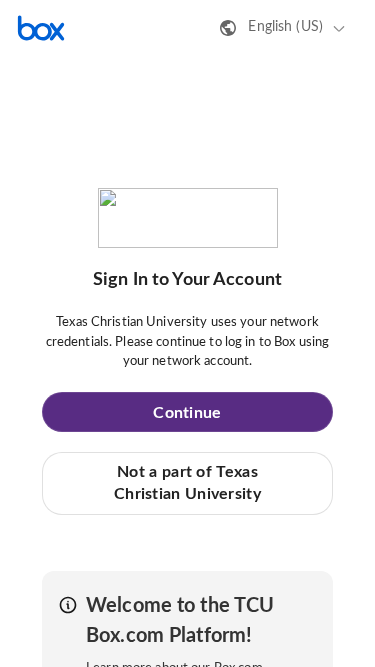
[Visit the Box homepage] (41, 28)
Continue (187, 413)
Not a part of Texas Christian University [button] (187, 483)
